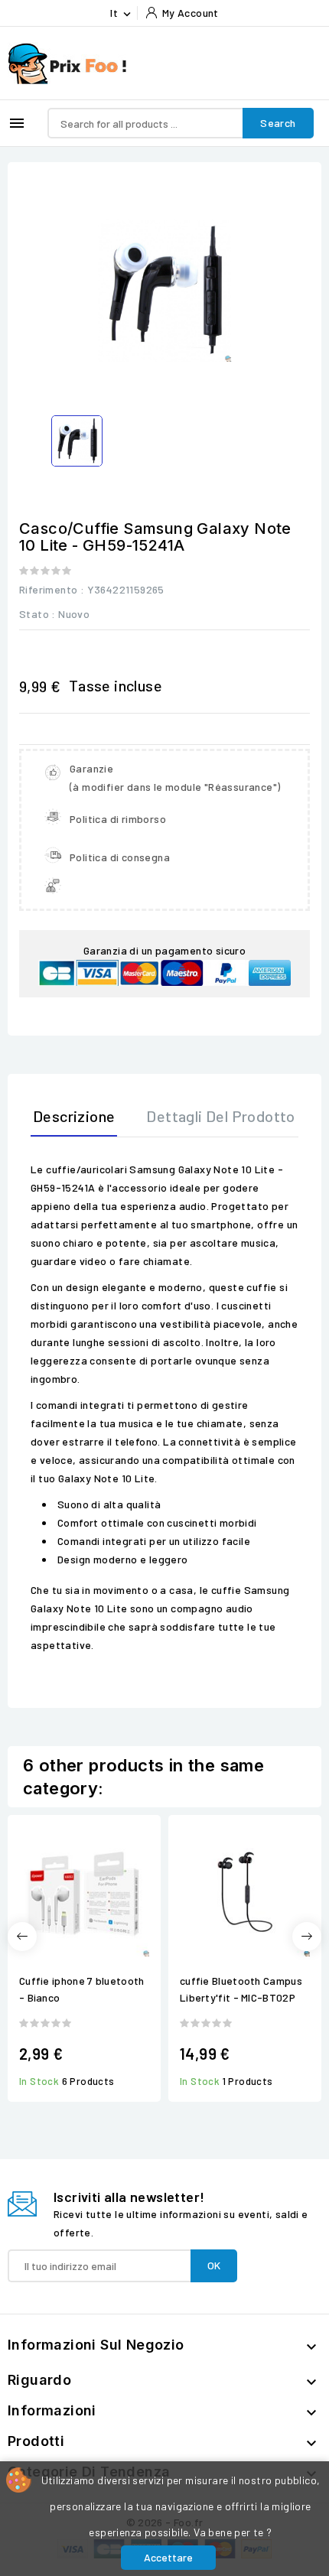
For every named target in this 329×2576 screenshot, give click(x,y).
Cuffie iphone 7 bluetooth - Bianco (82, 1989)
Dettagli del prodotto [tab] (220, 1116)
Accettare (168, 2557)
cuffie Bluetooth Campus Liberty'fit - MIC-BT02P (241, 1989)
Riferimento (48, 589)
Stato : (37, 614)
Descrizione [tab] (74, 1116)
